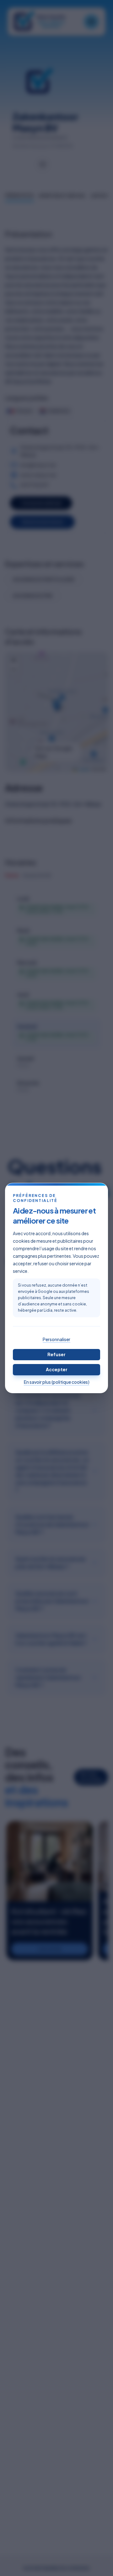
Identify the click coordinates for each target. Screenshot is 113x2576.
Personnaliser (56, 1339)
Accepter (57, 1369)
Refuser (56, 1354)
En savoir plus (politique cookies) (57, 1382)
